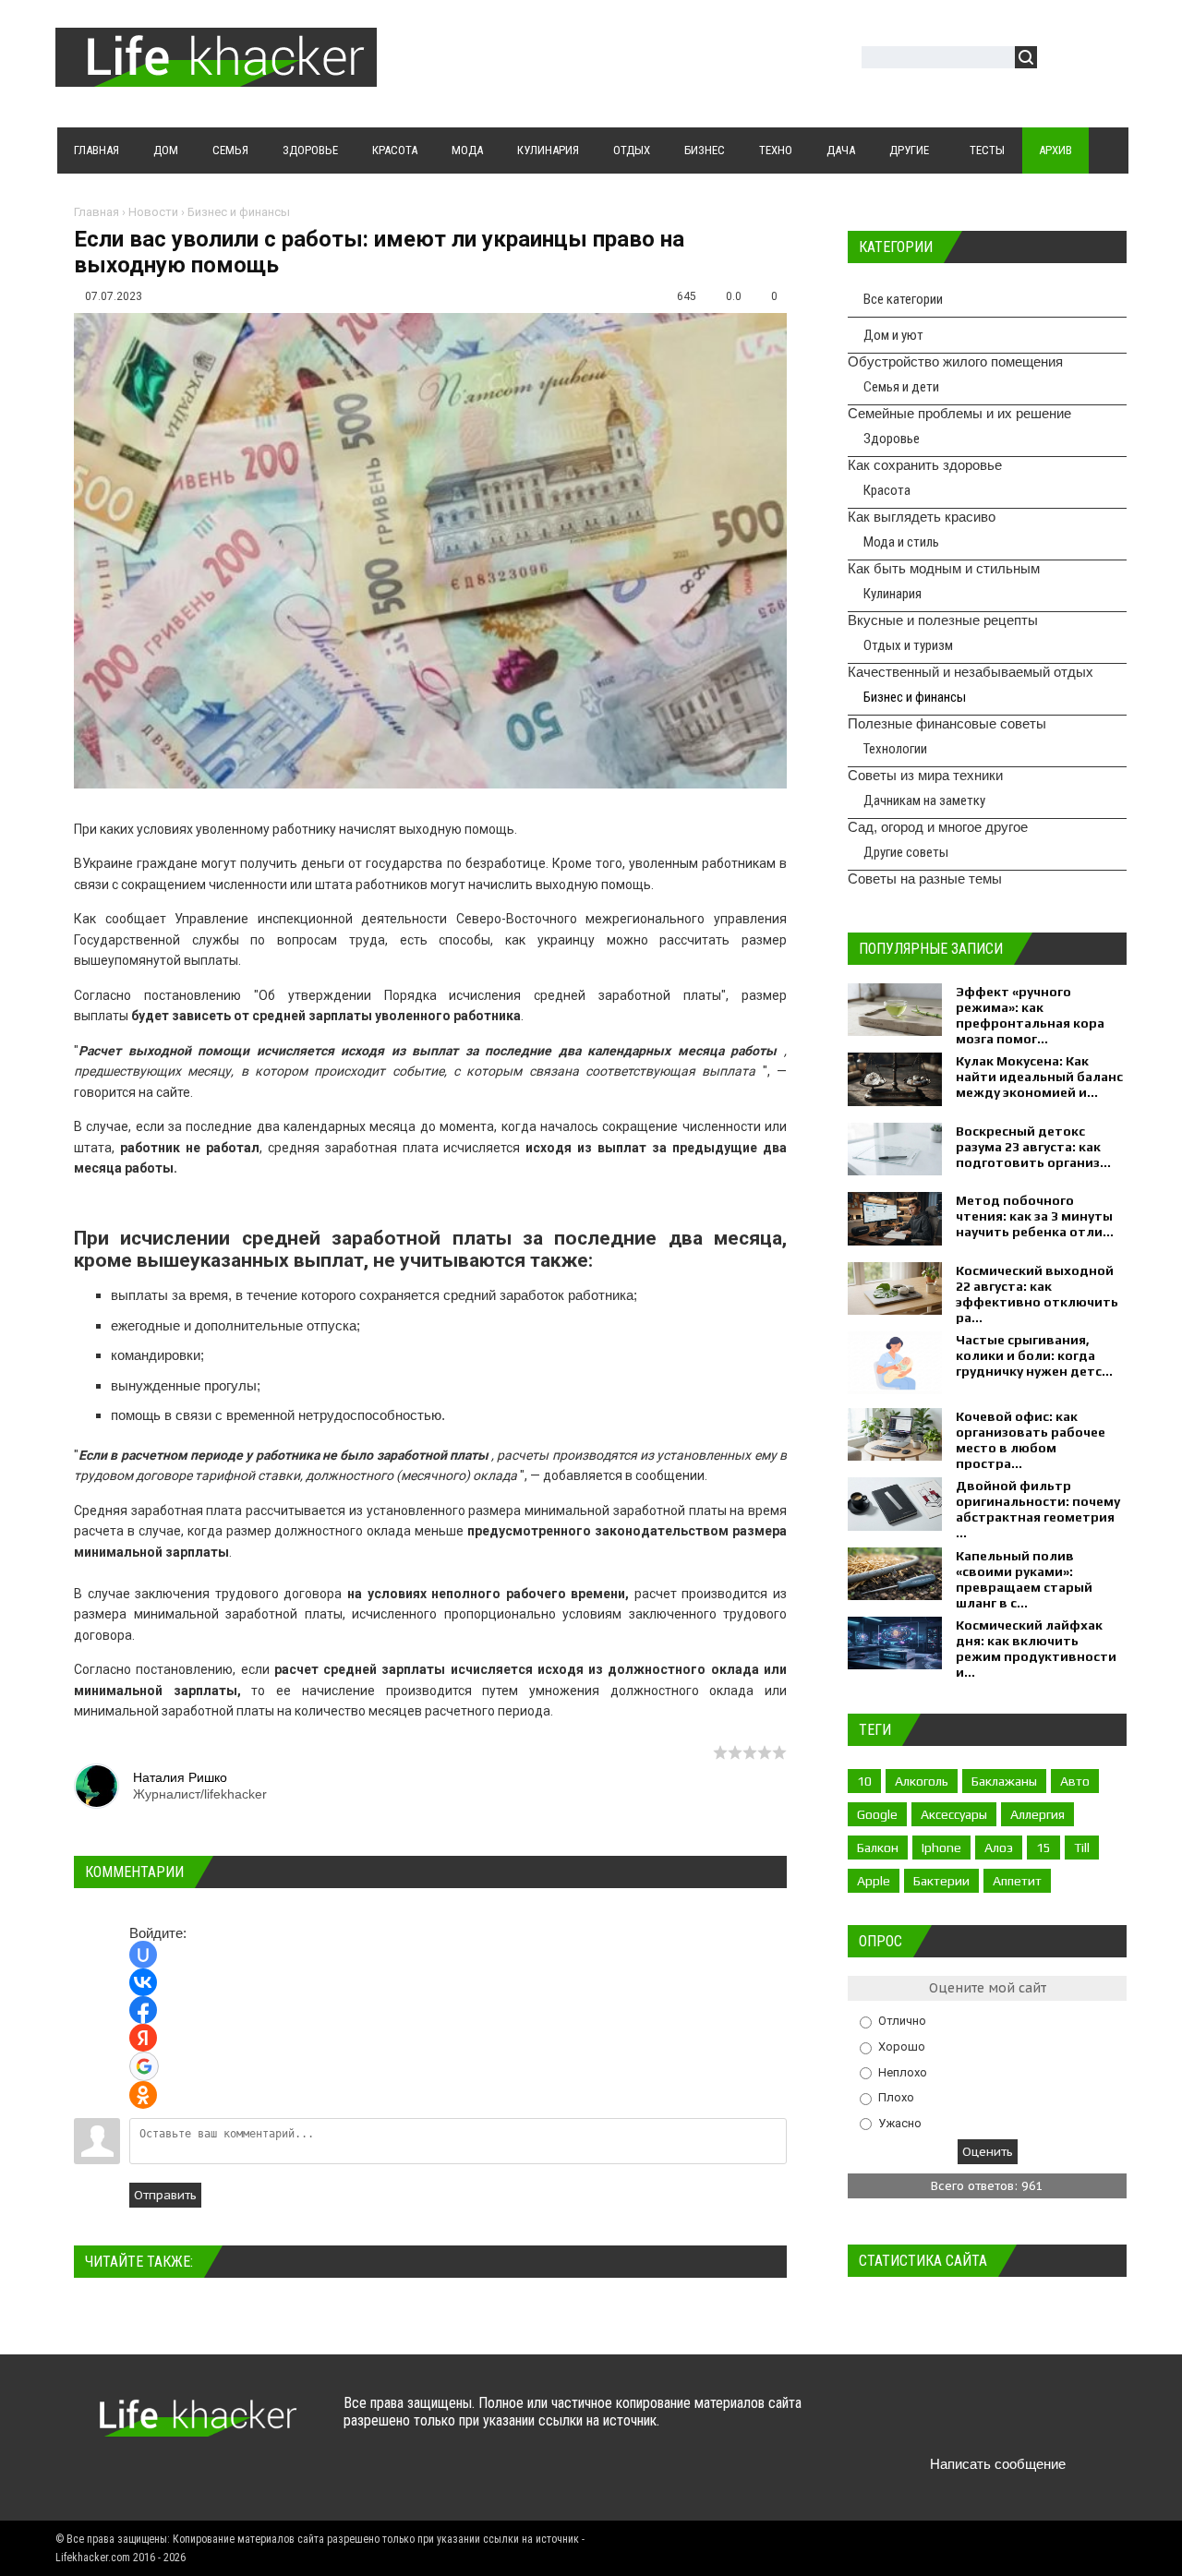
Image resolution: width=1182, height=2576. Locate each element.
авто (1075, 1781)
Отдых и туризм (908, 645)
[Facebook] (965, 2420)
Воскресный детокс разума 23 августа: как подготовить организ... (1033, 1147)
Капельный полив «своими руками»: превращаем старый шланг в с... (1024, 1579)
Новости (153, 212)
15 (1043, 1848)
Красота (887, 490)
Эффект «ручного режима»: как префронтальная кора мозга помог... (1030, 1015)
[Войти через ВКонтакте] (143, 1982)
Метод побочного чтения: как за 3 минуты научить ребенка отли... (1035, 1216)
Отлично (902, 2021)
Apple (874, 1881)
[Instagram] (1037, 2420)
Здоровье (892, 439)
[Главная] (216, 76)
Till (1082, 1848)
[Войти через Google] (144, 2066)
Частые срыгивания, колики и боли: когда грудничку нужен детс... (1034, 1355)
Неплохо (903, 2071)
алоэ (999, 1848)
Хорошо (902, 2046)
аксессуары (954, 1814)
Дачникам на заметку (924, 800)
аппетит (1017, 1881)
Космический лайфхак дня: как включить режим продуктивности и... (1036, 1649)
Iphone (941, 1848)
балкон (878, 1848)
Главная (96, 212)
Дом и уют (893, 335)
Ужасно (900, 2122)
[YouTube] (1001, 2420)
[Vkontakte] (893, 2420)
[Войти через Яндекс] (143, 2038)
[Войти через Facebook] (143, 2010)
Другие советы (906, 852)
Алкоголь (922, 1781)
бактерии (941, 1881)
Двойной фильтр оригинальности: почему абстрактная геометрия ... (1038, 1509)
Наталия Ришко (180, 1777)
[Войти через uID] (143, 1955)
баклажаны (1004, 1781)
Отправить (165, 2195)
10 (864, 1781)
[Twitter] (929, 2420)
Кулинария (893, 594)
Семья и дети (901, 387)
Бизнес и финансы (239, 212)
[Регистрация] (1104, 60)
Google (877, 1814)
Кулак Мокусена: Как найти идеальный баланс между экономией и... (1039, 1077)
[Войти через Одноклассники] (143, 2095)
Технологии (895, 749)
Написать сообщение (998, 2464)
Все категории (903, 299)
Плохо (896, 2097)
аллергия (1037, 1814)
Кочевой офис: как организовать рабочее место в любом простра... (1031, 1440)
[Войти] (1061, 60)
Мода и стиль (901, 542)
